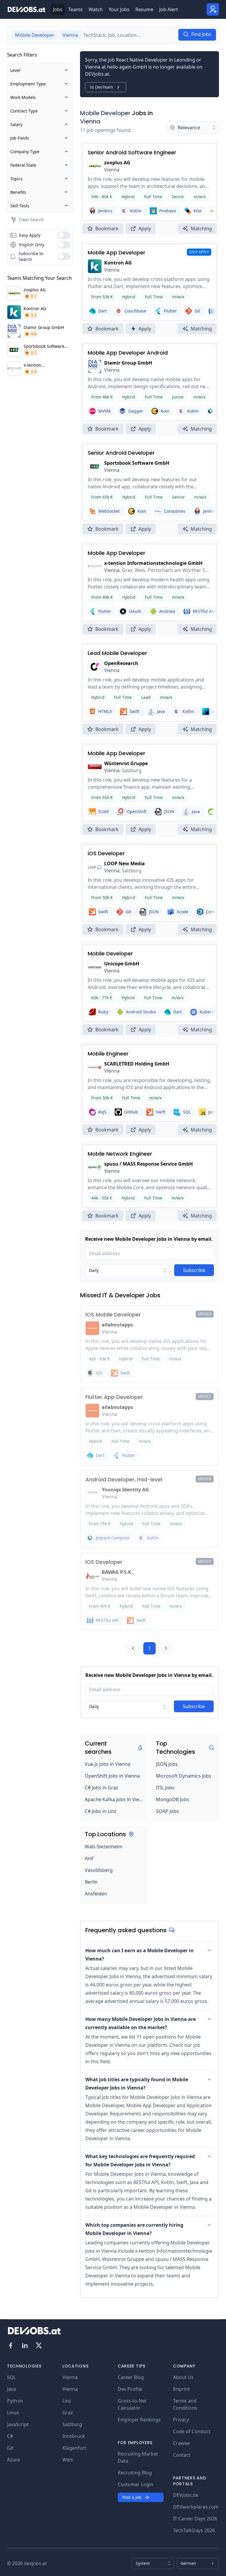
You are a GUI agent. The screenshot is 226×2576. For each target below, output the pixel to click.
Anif (89, 1858)
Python (15, 2401)
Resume (144, 9)
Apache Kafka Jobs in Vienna (114, 1799)
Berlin (91, 1882)
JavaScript (18, 2424)
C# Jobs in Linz (101, 1811)
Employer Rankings (139, 2420)
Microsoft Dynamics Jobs (184, 1776)
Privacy (181, 2420)
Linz (67, 2401)
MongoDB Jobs (173, 1799)
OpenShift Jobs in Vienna (112, 1776)
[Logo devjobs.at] (26, 9)
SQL (11, 2377)
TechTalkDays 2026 (194, 2530)
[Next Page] (166, 1648)
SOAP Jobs (167, 1811)
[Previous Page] (133, 1648)
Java (11, 2389)
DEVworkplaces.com (196, 2507)
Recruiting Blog (135, 2473)
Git (10, 2448)
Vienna (90, 121)
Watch (96, 9)
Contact (182, 2455)
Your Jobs (119, 9)
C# (10, 2436)
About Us (183, 2377)
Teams (75, 9)
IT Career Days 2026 (195, 2519)
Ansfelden (96, 1894)
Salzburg (72, 2424)
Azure (14, 2460)
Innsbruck (74, 2436)
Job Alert (169, 9)
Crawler (182, 2443)
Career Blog (131, 2377)
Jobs (58, 9)
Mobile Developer (105, 113)
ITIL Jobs (165, 1788)
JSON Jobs (167, 1764)
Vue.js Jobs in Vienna (108, 1764)
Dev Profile (130, 2389)
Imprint (181, 2389)
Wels (68, 2460)
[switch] (64, 235)
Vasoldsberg (99, 1870)
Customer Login (136, 2484)
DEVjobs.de (186, 2495)
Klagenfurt (74, 2448)
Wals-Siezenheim (104, 1847)
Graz (68, 2413)
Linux (13, 2413)
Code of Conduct (192, 2431)
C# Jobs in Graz (102, 1788)
